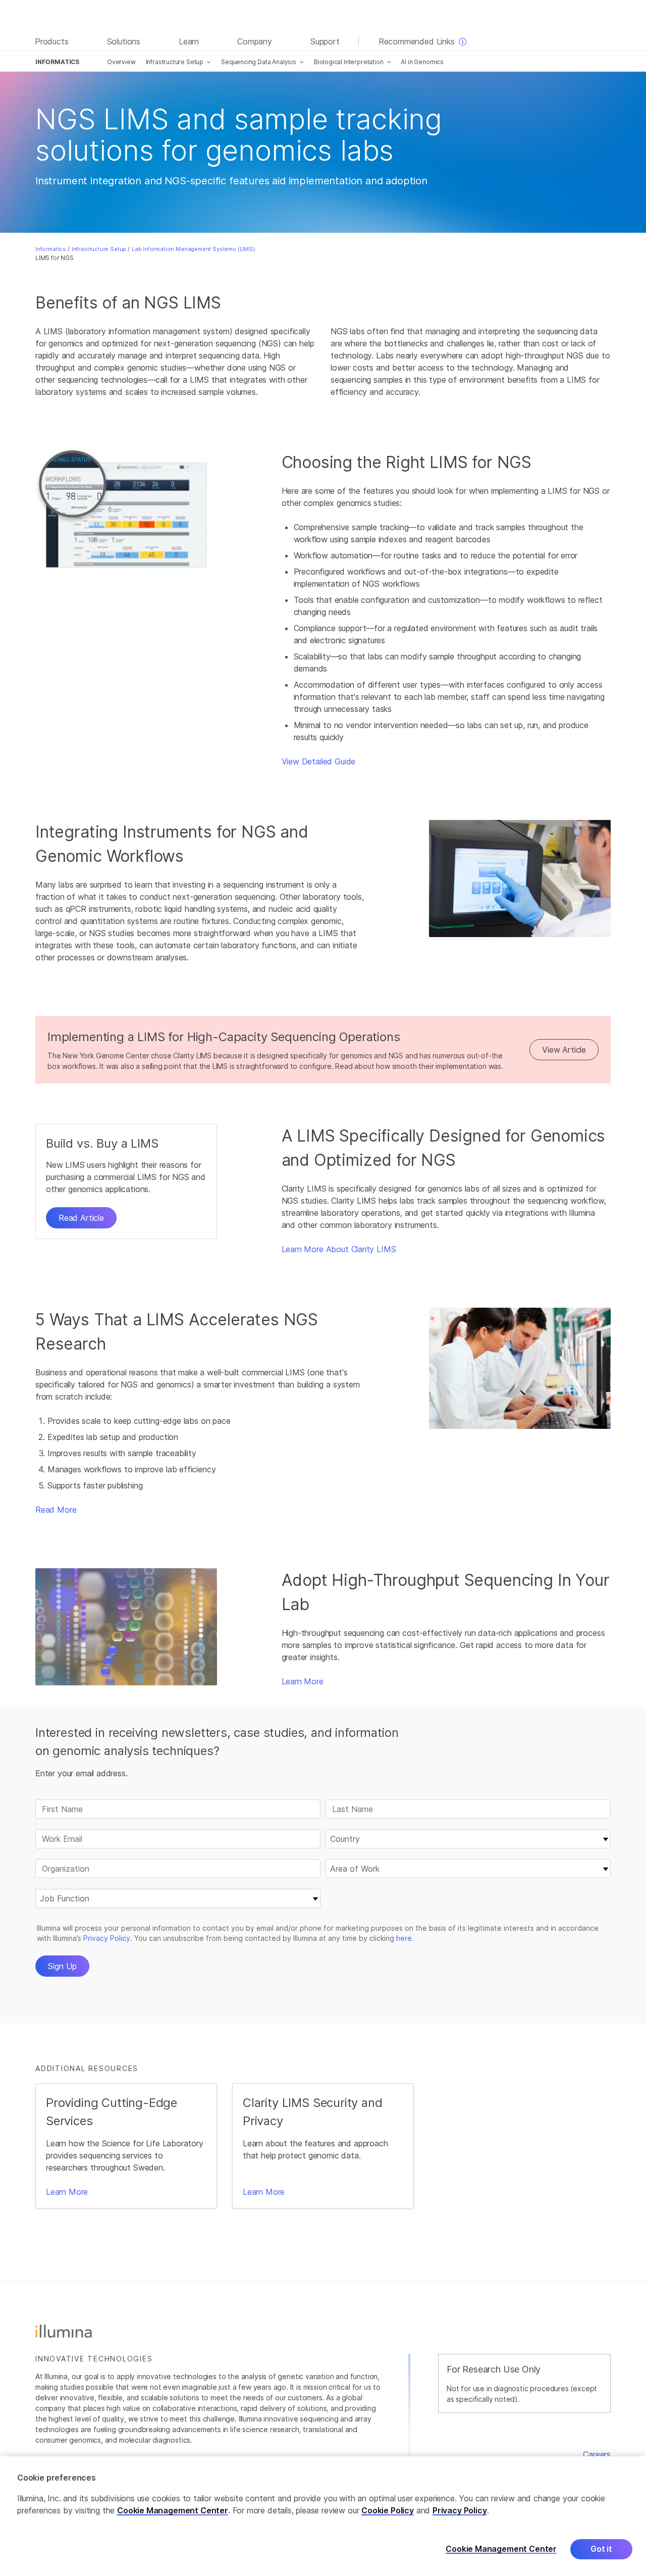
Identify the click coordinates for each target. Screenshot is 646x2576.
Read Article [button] (81, 1218)
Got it (601, 2549)
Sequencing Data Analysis (259, 62)
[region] (323, 2516)
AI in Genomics (422, 62)
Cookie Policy (388, 2510)
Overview (121, 62)
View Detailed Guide (319, 761)
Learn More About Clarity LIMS (339, 1249)
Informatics (51, 249)
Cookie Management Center (173, 2510)
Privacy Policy (460, 2510)
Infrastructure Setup (175, 62)
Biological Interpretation (349, 62)
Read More (56, 1510)
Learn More (303, 1681)
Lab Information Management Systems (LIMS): (194, 249)
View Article (564, 1050)
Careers (597, 2454)
